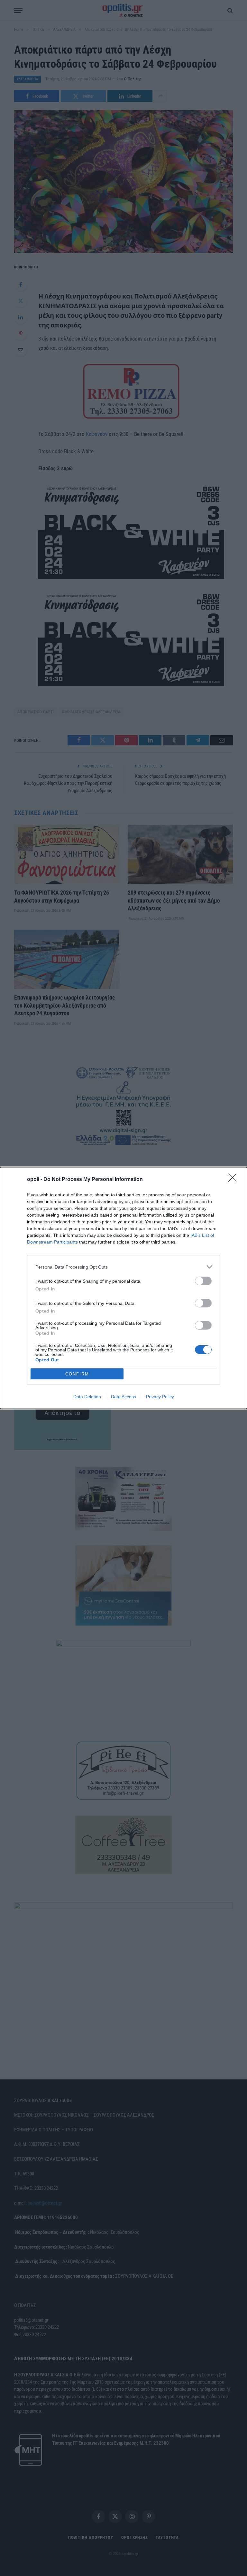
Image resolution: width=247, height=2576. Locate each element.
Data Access (123, 1397)
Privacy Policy (160, 1397)
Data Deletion (87, 1397)
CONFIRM (77, 1374)
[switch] (203, 1281)
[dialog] (123, 1288)
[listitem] (123, 1267)
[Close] (234, 1180)
